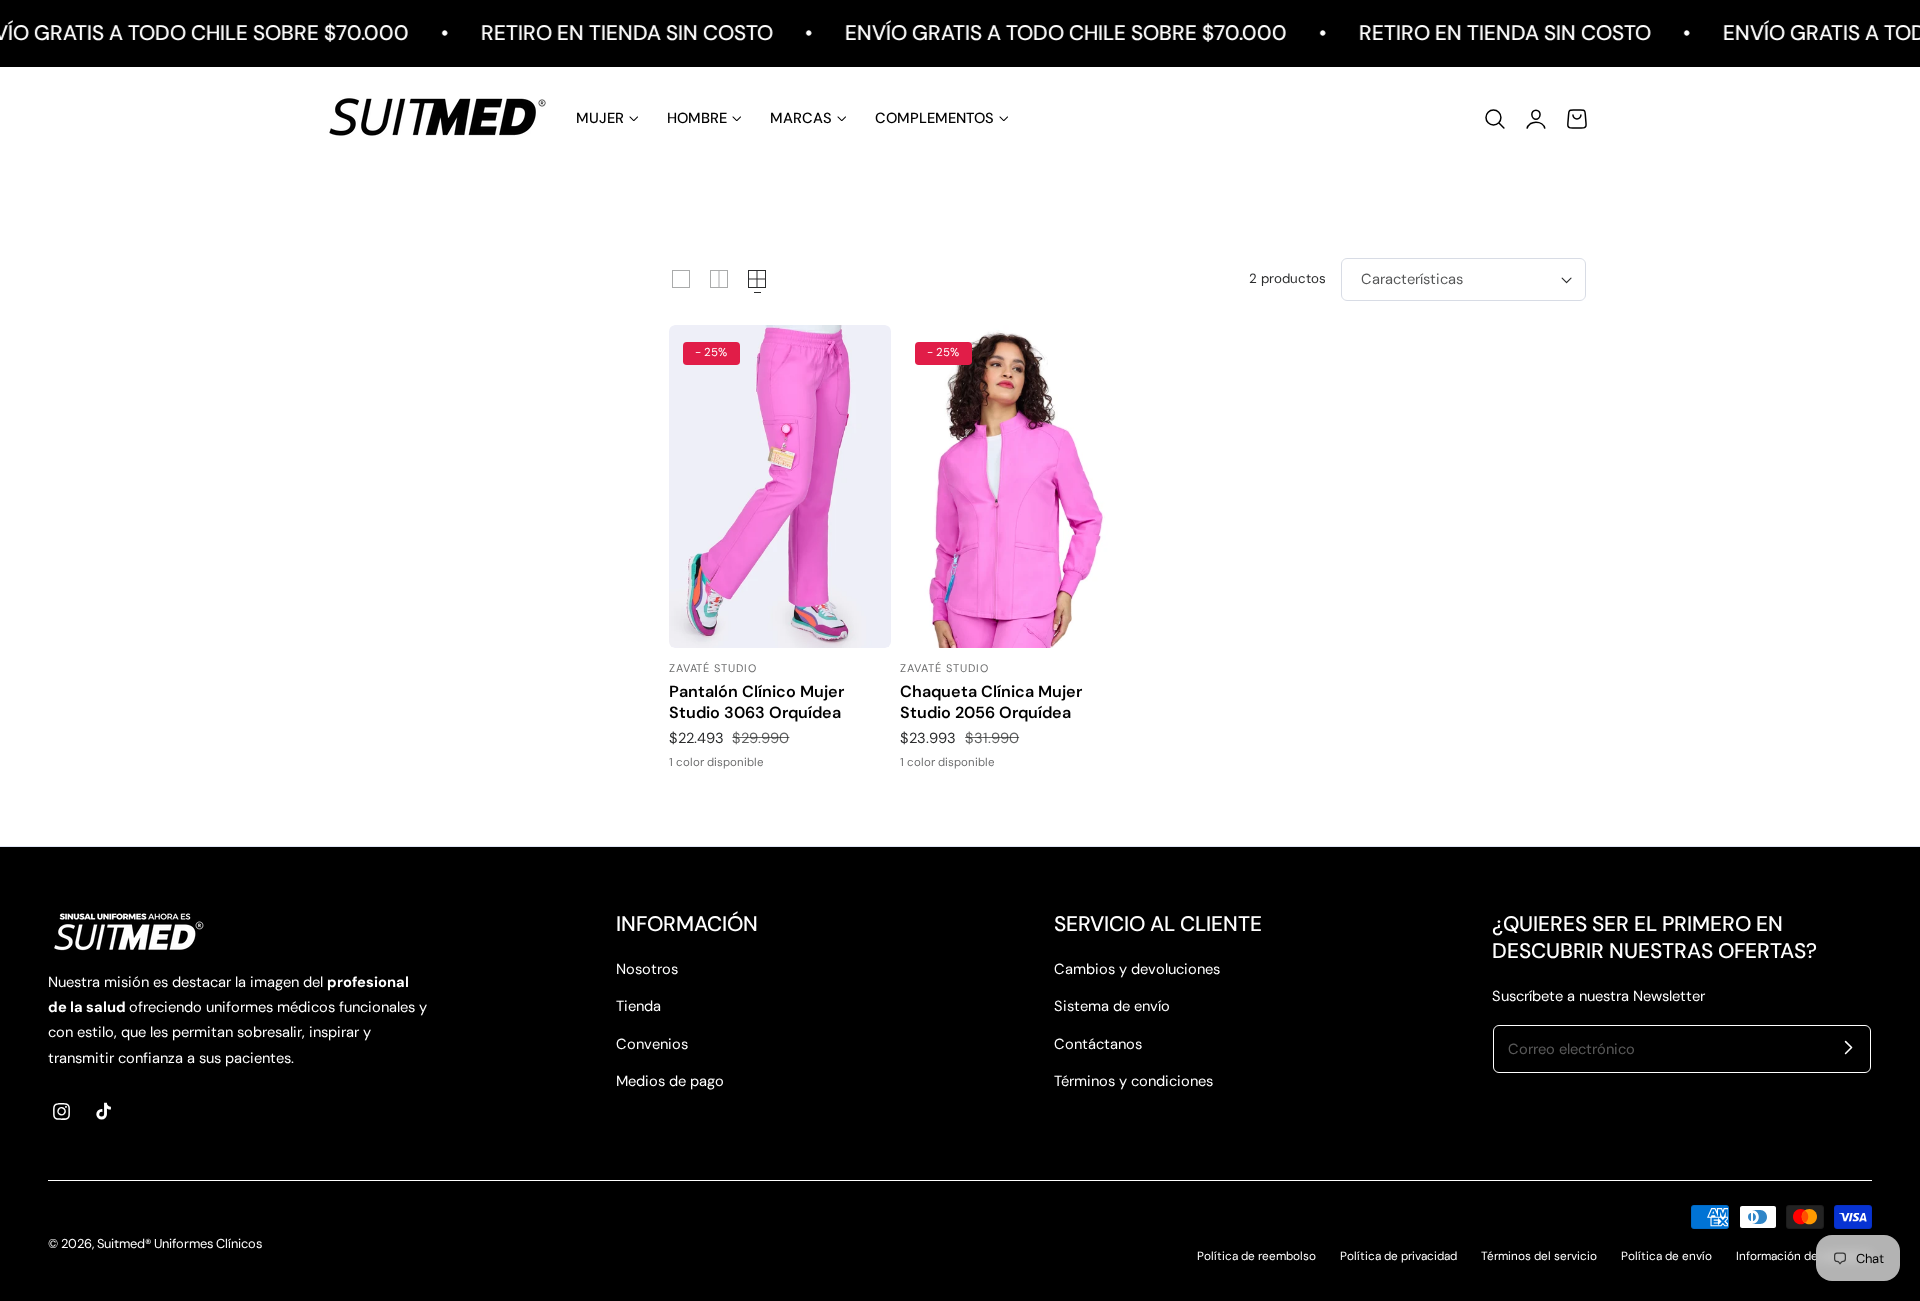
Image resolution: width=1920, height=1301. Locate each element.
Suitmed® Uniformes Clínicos (179, 1243)
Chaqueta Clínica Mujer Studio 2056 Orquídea (991, 702)
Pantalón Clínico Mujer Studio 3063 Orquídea (756, 702)
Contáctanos (1098, 1044)
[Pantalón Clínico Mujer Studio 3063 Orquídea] (780, 486)
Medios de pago (670, 1081)
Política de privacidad (1398, 1256)
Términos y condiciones (1133, 1081)
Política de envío (1666, 1256)
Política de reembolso (1256, 1256)
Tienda (638, 1006)
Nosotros (647, 969)
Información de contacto (1804, 1256)
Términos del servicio (1539, 1256)
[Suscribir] (1848, 1048)
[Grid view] (681, 279)
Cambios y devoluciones (1137, 969)
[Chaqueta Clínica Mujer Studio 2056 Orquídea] (1011, 486)
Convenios (652, 1044)
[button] (1495, 118)
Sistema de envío (1112, 1006)
